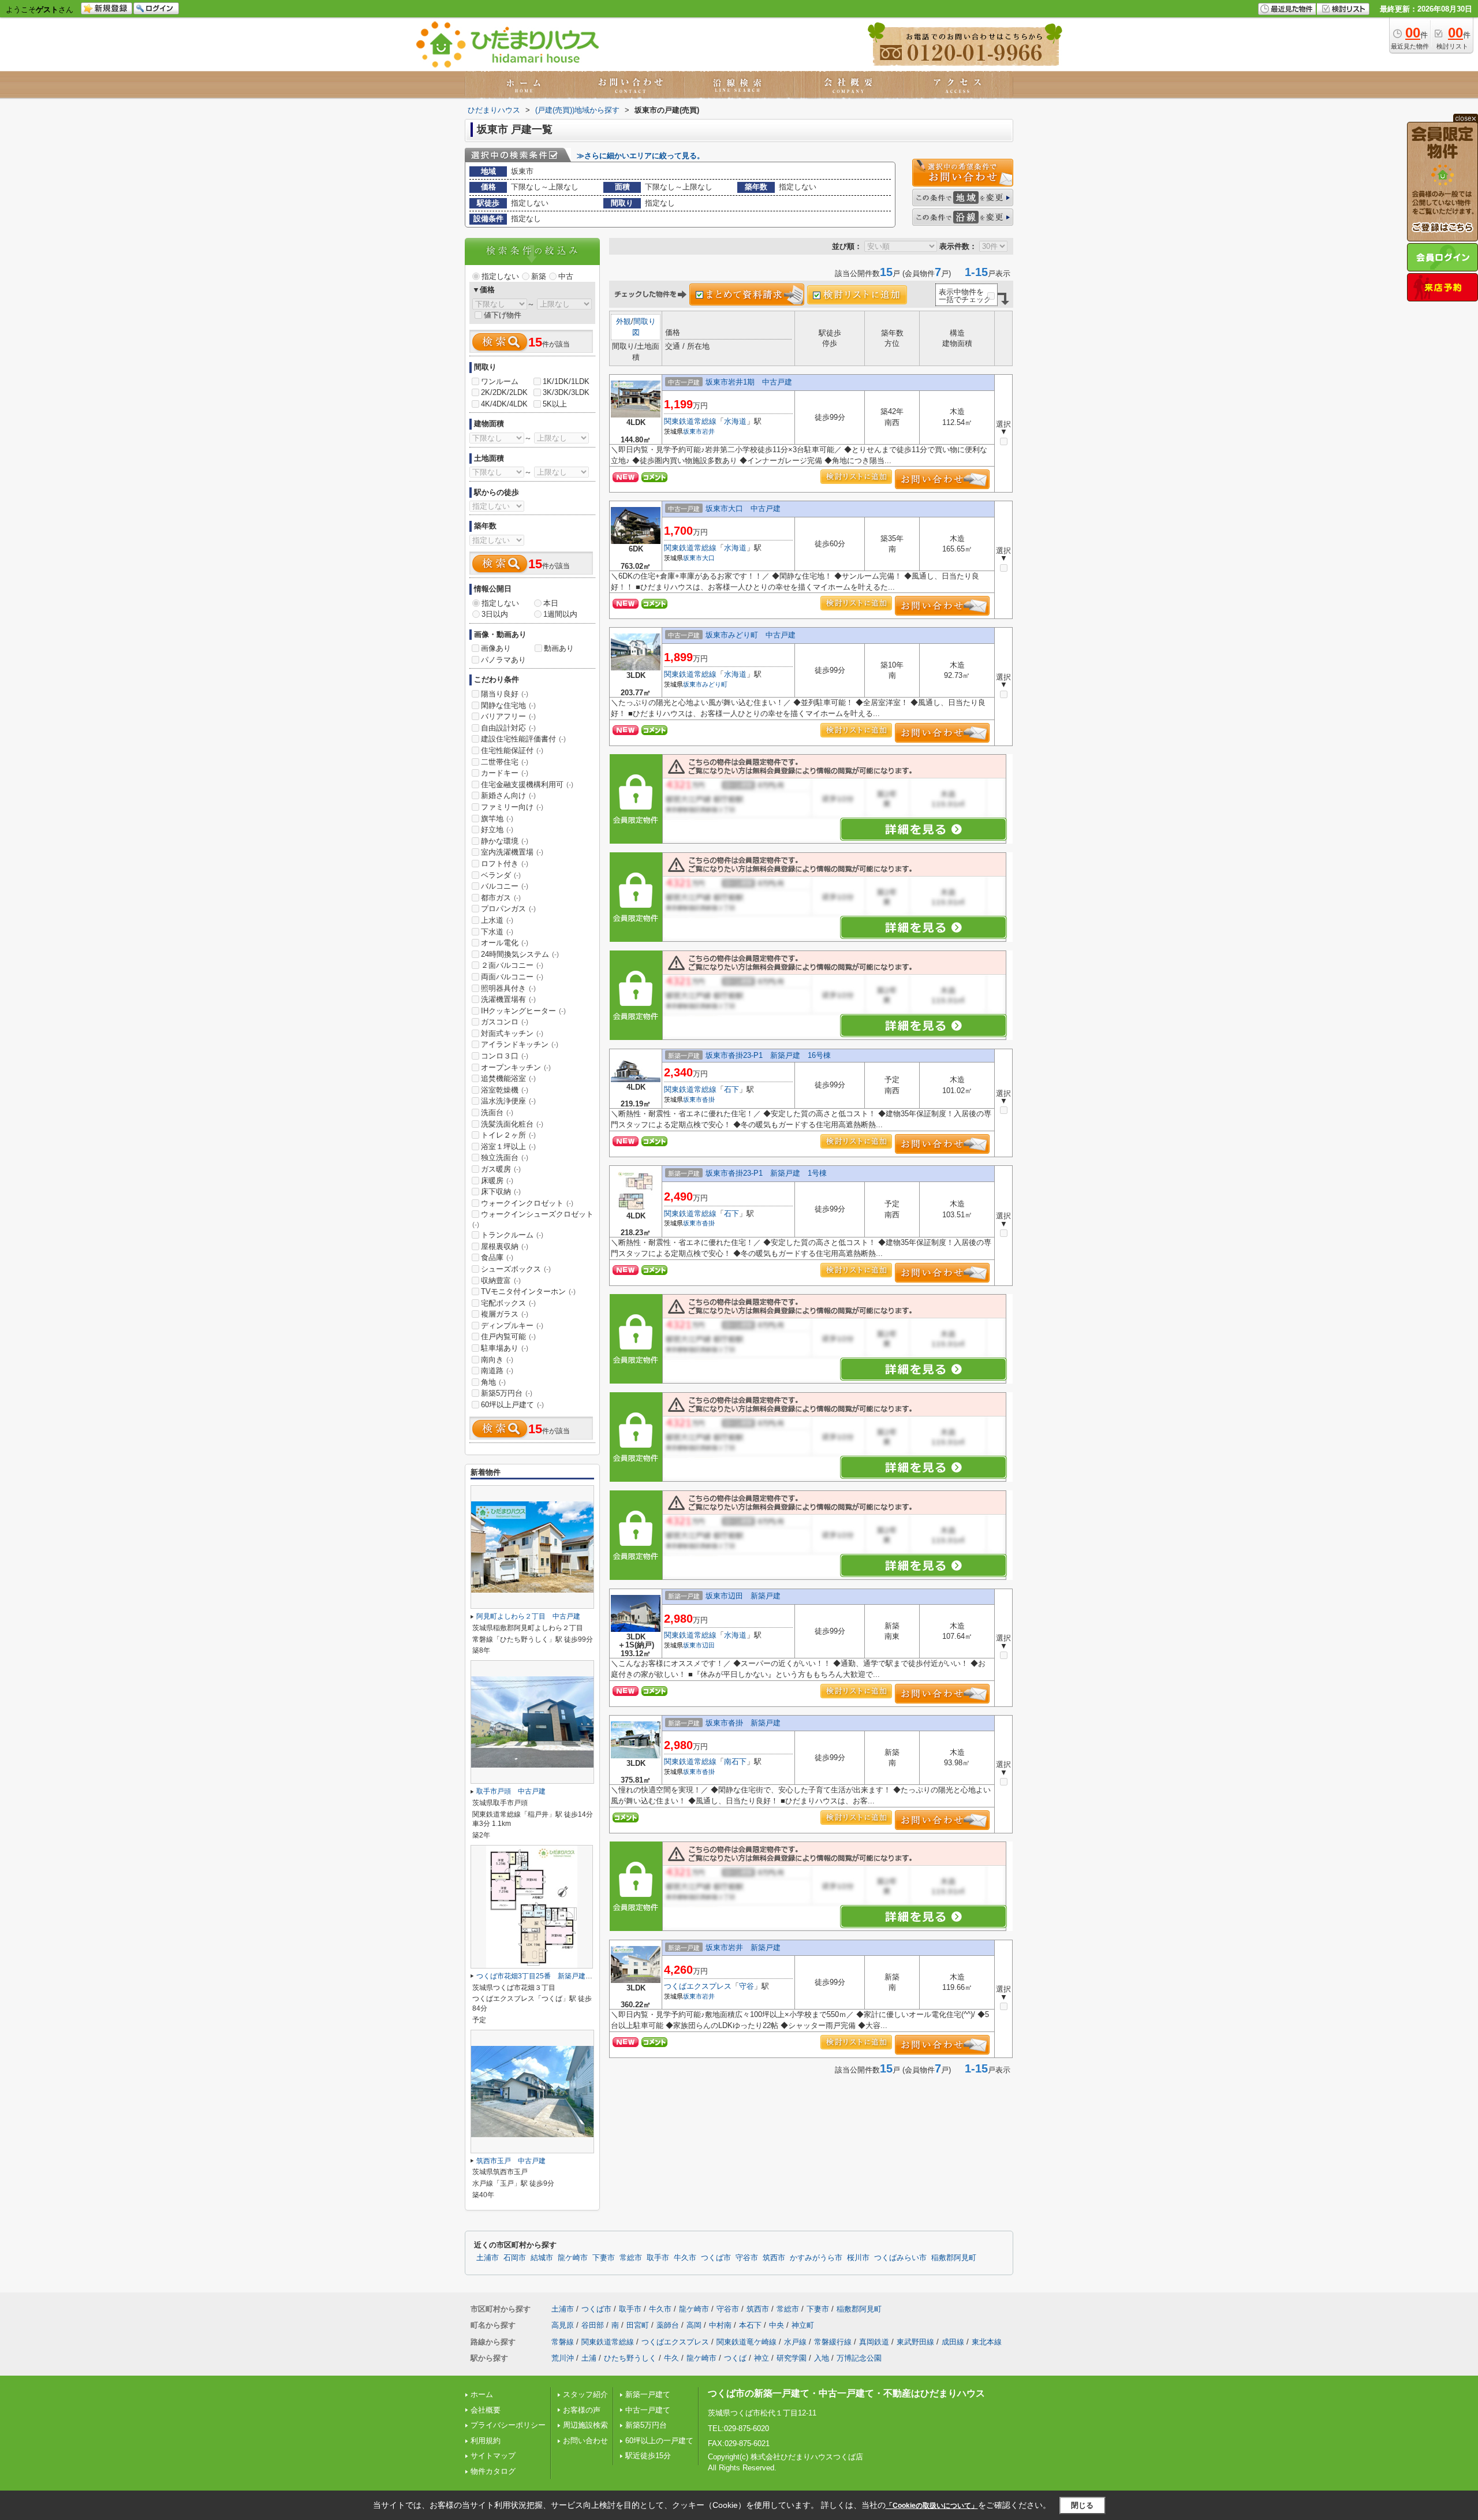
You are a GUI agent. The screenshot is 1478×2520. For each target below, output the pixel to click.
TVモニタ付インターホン (528, 1291)
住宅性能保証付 (512, 750)
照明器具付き (508, 988)
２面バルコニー (512, 965)
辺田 (708, 1645)
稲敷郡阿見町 (954, 2258)
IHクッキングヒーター (523, 1011)
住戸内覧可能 (508, 1337)
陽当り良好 (505, 694)
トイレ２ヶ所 (508, 1135)
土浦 (589, 2358)
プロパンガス (508, 909)
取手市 (658, 2258)
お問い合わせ (585, 2441)
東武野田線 (915, 2342)
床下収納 (501, 1192)
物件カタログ (493, 2471)
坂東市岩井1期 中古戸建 (749, 382)
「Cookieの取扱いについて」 (932, 2506)
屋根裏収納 (505, 1246)
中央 (777, 2325)
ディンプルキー (512, 1326)
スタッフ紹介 (585, 2394)
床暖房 (497, 1181)
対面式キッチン (512, 1033)
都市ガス (501, 898)
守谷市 (747, 2258)
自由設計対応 (508, 728)
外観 (624, 321)
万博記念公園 (859, 2358)
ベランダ (501, 875)
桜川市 (858, 2258)
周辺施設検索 (585, 2425)
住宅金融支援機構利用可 (527, 784)
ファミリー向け (512, 807)
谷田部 (593, 2325)
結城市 (542, 2258)
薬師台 (668, 2325)
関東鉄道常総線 (690, 421)
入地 (822, 2358)
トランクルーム (512, 1235)
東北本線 (987, 2342)
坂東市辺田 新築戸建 (743, 1596)
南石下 (735, 1762)
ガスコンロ (505, 1022)
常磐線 (563, 2342)
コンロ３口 (505, 1056)
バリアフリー (508, 716)
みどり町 (715, 684)
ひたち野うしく (630, 2358)
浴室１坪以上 (508, 1147)
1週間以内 (560, 614)
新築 (539, 276)
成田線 (953, 2342)
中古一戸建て (648, 2410)
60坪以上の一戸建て (659, 2441)
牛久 (671, 2358)
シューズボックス (516, 1269)
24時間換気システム (520, 954)
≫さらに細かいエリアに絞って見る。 (641, 156)
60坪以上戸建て (512, 1405)
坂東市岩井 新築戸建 (743, 1947)
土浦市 (488, 2258)
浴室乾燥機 (505, 1090)
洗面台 (497, 1112)
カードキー (505, 773)
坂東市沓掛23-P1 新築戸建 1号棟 (766, 1173)
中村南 (720, 2325)
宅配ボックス (508, 1303)
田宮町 (638, 2325)
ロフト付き (505, 864)
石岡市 (515, 2258)
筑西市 (774, 2258)
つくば (735, 2358)
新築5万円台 (507, 1393)
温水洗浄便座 (508, 1101)
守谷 (747, 1986)
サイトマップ (493, 2456)
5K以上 (555, 404)
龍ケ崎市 (573, 2258)
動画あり (559, 648)
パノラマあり (503, 660)
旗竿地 (497, 819)
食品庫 (497, 1257)
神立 (762, 2358)
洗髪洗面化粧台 (512, 1124)
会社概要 (486, 2410)
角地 (493, 1382)
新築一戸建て (648, 2394)
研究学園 (792, 2358)
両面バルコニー (512, 977)
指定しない (500, 276)
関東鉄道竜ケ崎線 (747, 2342)
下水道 (497, 932)
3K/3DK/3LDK (566, 392)
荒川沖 (563, 2358)
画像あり (496, 648)
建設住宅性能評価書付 (523, 739)
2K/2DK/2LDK (504, 392)
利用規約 (486, 2441)
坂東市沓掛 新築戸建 (743, 1723)
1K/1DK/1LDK (566, 381)
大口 (708, 558)
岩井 (708, 431)
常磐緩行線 (833, 2342)
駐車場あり (505, 1348)
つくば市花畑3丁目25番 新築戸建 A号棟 (544, 1976)
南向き (497, 1360)
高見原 (563, 2325)
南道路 (497, 1371)
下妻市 (604, 2258)
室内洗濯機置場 (512, 852)
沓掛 (708, 1099)
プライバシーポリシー (508, 2425)
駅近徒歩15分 (648, 2456)
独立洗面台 (505, 1158)
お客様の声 (582, 2410)
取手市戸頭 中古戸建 (511, 1791)
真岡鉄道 (874, 2342)
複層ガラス (505, 1314)
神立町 (803, 2325)
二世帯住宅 (505, 762)
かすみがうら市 (816, 2258)
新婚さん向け (508, 795)
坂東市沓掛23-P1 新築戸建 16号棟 (768, 1055)
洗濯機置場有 (508, 999)
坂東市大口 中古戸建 (743, 508)
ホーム (482, 2394)
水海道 (735, 421)
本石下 (750, 2325)
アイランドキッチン (520, 1044)
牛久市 (685, 2258)
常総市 (631, 2258)
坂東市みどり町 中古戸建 (751, 635)
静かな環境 (505, 841)
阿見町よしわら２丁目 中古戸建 (528, 1616)
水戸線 (795, 2342)
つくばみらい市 (900, 2258)
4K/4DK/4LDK (504, 404)
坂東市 (693, 431)
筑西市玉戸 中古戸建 (511, 2161)
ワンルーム (500, 381)
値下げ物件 (503, 315)
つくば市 (716, 2258)
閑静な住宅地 (508, 705)
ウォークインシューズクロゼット (533, 1219)
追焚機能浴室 (508, 1078)
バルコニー (505, 886)
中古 (566, 276)
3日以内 (495, 614)
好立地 (497, 830)
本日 (551, 603)
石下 (731, 1089)
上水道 (497, 920)
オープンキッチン (516, 1067)
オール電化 (505, 943)
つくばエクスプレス (698, 1986)
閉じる (1082, 2505)
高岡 (694, 2325)
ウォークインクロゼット (527, 1203)
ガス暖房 (501, 1169)
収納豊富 (501, 1280)
